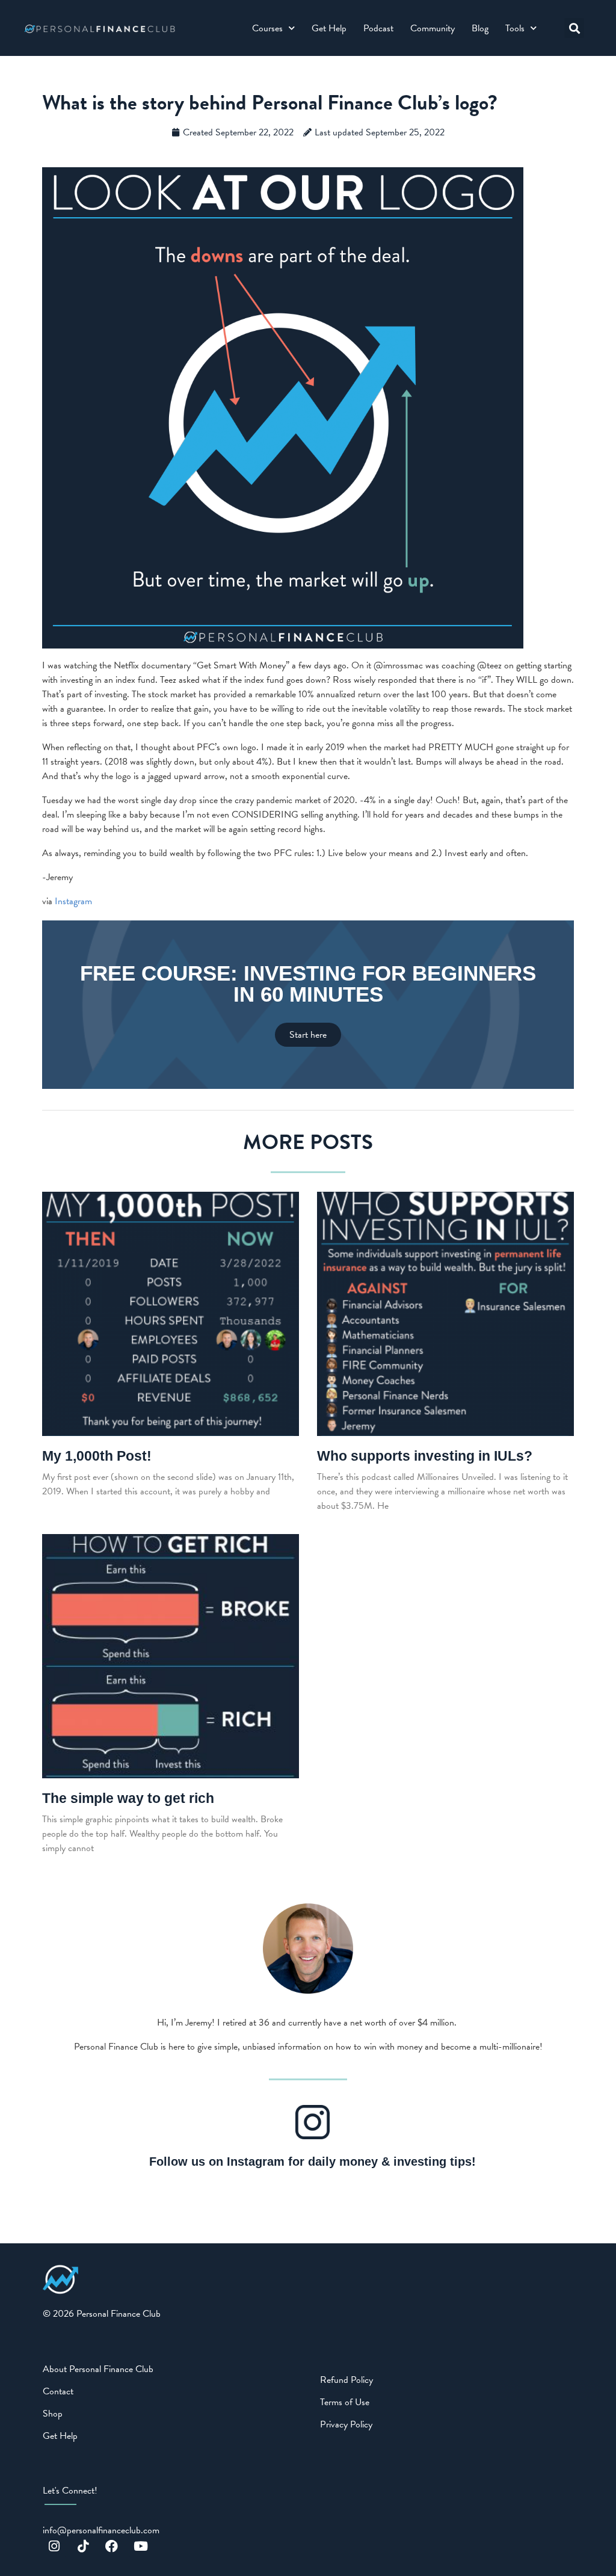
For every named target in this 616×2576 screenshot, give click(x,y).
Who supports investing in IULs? (425, 1456)
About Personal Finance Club (98, 2369)
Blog (480, 28)
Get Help (329, 28)
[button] (574, 28)
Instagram (73, 901)
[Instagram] (54, 2547)
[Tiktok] (83, 2547)
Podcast (378, 28)
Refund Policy (346, 2380)
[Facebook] (112, 2547)
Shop (53, 2414)
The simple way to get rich (128, 1798)
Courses (267, 28)
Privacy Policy (346, 2424)
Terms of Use (345, 2402)
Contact (58, 2391)
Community (433, 28)
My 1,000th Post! (97, 1456)
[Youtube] (141, 2547)
